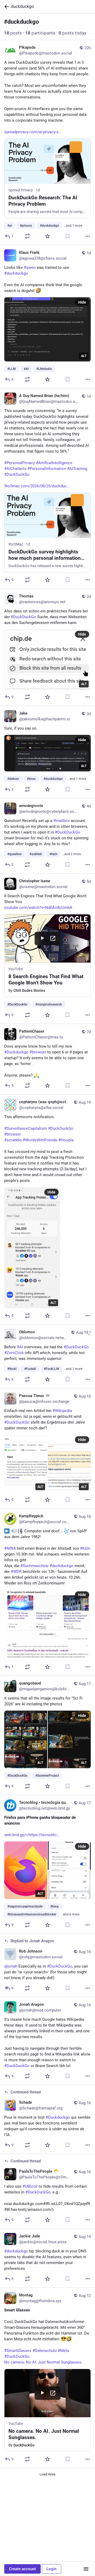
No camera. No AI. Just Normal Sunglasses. (43, 2362)
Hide (82, 302)
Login (51, 2569)
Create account (22, 2569)
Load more (47, 2474)
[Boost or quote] (27, 236)
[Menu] (86, 2569)
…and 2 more (72, 854)
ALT (84, 356)
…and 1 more (73, 226)
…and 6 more (70, 1914)
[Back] (6, 7)
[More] (88, 236)
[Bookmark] (68, 236)
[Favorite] (47, 236)
